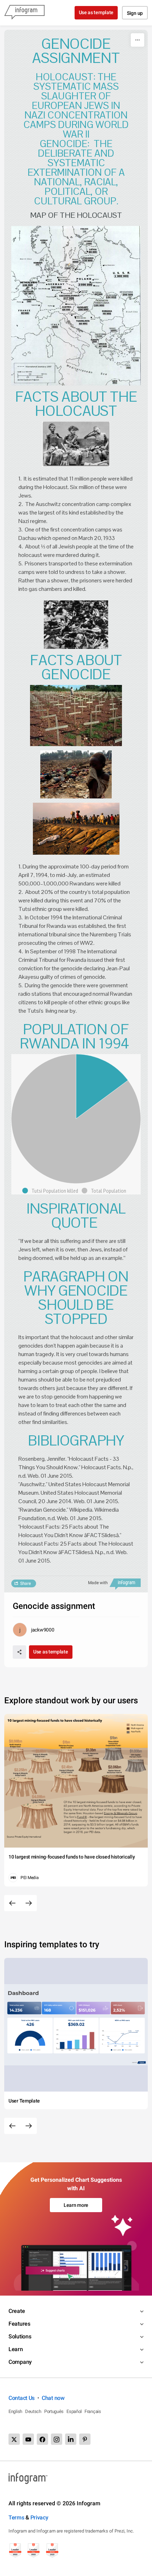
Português (54, 2411)
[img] (102, 1086)
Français (93, 2411)
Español (74, 2411)
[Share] (19, 1652)
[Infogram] (24, 13)
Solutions (20, 2336)
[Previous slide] (12, 1903)
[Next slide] (29, 1903)
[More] (138, 40)
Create (17, 2311)
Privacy (39, 2517)
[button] (52, 1191)
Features (19, 2324)
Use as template (96, 12)
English (15, 2411)
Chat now (53, 2398)
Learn (16, 2349)
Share (25, 1583)
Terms (16, 2517)
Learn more (76, 2205)
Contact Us (22, 2398)
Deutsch (33, 2411)
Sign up (135, 13)
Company (20, 2362)
